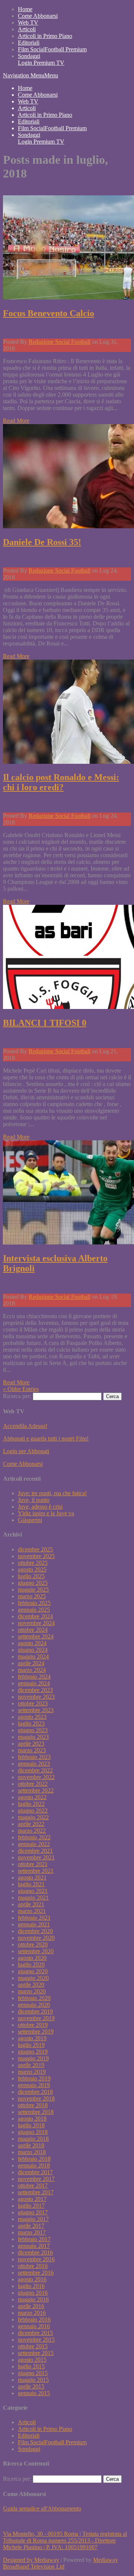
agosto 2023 (32, 1717)
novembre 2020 (36, 1938)
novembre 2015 (36, 2340)
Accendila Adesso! (25, 1426)
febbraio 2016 (34, 2319)
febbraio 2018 (34, 2159)
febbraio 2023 (34, 1757)
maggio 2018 (33, 2139)
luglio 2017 (31, 2206)
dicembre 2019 (35, 2011)
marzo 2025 (32, 1596)
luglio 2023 (31, 1723)
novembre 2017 (36, 2179)
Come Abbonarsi (38, 16)
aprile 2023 (31, 1744)
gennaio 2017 (34, 2246)
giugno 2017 (33, 2212)
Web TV (28, 23)
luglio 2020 (31, 1965)
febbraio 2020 (34, 1998)
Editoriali (29, 43)
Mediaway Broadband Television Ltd (60, 2563)
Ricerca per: (17, 1396)
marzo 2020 (32, 1991)
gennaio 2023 (34, 1764)
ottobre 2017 (33, 2186)
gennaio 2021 (34, 1924)
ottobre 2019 (33, 2025)
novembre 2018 (36, 2098)
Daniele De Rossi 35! (42, 542)
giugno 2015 (33, 2373)
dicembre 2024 (35, 1616)
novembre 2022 (36, 1777)
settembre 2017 (36, 2192)
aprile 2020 (31, 1985)
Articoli (27, 29)
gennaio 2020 (34, 2005)
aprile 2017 (31, 2226)
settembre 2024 (36, 1636)
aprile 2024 (31, 1663)
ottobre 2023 (33, 1703)
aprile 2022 (31, 1824)
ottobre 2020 (33, 1944)
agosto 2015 (32, 2360)
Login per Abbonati (26, 1451)
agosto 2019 (32, 2038)
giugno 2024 (33, 1650)
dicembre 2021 (35, 1851)
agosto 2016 (32, 2279)
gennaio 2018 (34, 2165)
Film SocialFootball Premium (52, 49)
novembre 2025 (36, 1556)
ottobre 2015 (33, 2346)
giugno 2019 (33, 2052)
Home (25, 9)
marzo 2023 (32, 1750)
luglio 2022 (31, 1804)
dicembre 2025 (35, 1549)
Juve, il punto (34, 1500)
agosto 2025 (32, 1569)
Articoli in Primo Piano (45, 36)
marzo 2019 (32, 2072)
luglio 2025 (31, 1576)
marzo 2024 (32, 1670)
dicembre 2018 (35, 2092)
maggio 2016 (33, 2299)
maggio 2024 (33, 1657)
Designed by (19, 2560)
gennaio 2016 (34, 2326)
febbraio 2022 (34, 1837)
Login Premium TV (41, 63)
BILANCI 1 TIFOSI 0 (45, 1023)
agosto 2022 (32, 1797)
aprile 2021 (31, 1904)
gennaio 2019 (34, 2085)
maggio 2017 (33, 2219)
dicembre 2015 (35, 2333)
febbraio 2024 (34, 1677)
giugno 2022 (33, 1811)
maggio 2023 (33, 1737)
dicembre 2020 (35, 1931)
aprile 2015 (31, 2386)
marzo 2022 (32, 1831)
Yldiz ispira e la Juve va (46, 1513)
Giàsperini (30, 1520)
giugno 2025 (33, 1583)
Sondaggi (29, 56)
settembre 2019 (36, 2032)
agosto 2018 (32, 2119)
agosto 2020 (32, 1958)
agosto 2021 (32, 1877)
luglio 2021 (31, 1884)
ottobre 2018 (33, 2105)
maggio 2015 (33, 2380)
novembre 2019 (36, 2018)
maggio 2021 (33, 1898)
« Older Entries (21, 1389)
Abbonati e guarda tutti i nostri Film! (46, 1438)
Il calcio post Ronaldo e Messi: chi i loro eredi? (61, 782)
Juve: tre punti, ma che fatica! (52, 1493)
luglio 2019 (31, 2045)
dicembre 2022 (35, 1770)
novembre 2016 (36, 2259)
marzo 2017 (32, 2232)
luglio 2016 (31, 2286)
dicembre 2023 (35, 1690)
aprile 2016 (31, 2306)
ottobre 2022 (33, 1784)
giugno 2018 (33, 2132)
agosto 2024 (32, 1643)
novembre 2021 (36, 1857)
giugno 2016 (33, 2293)
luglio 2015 (31, 2366)
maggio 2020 (33, 1978)
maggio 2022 (33, 1817)
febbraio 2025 (34, 1603)
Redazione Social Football (60, 342)
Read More (16, 421)
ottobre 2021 (33, 1864)
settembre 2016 (36, 2273)
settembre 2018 (36, 2112)
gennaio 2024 (34, 1683)
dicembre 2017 (35, 2172)
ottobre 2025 (33, 1563)
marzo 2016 (32, 2313)
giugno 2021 (33, 1891)
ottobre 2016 (33, 2266)
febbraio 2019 (34, 2078)
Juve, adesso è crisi (40, 1507)
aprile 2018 (31, 2145)
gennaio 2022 (34, 1844)
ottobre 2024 (33, 1630)
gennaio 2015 (34, 2393)
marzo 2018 (32, 2152)
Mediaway (47, 2560)
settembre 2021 (36, 1871)
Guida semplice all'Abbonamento (42, 2508)
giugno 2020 (33, 1971)
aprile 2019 (31, 2065)
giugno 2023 (33, 1730)
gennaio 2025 (34, 1610)
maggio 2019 (33, 2058)
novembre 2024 (36, 1623)
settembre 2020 (36, 1951)
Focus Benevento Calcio (49, 313)
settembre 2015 (36, 2353)
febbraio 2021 (34, 1918)
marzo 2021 (32, 1911)
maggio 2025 (33, 1590)
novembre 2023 (36, 1697)
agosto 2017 (32, 2199)
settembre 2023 (36, 1710)
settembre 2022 (36, 1790)
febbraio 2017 (34, 2239)
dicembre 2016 (35, 2253)
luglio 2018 (31, 2125)
